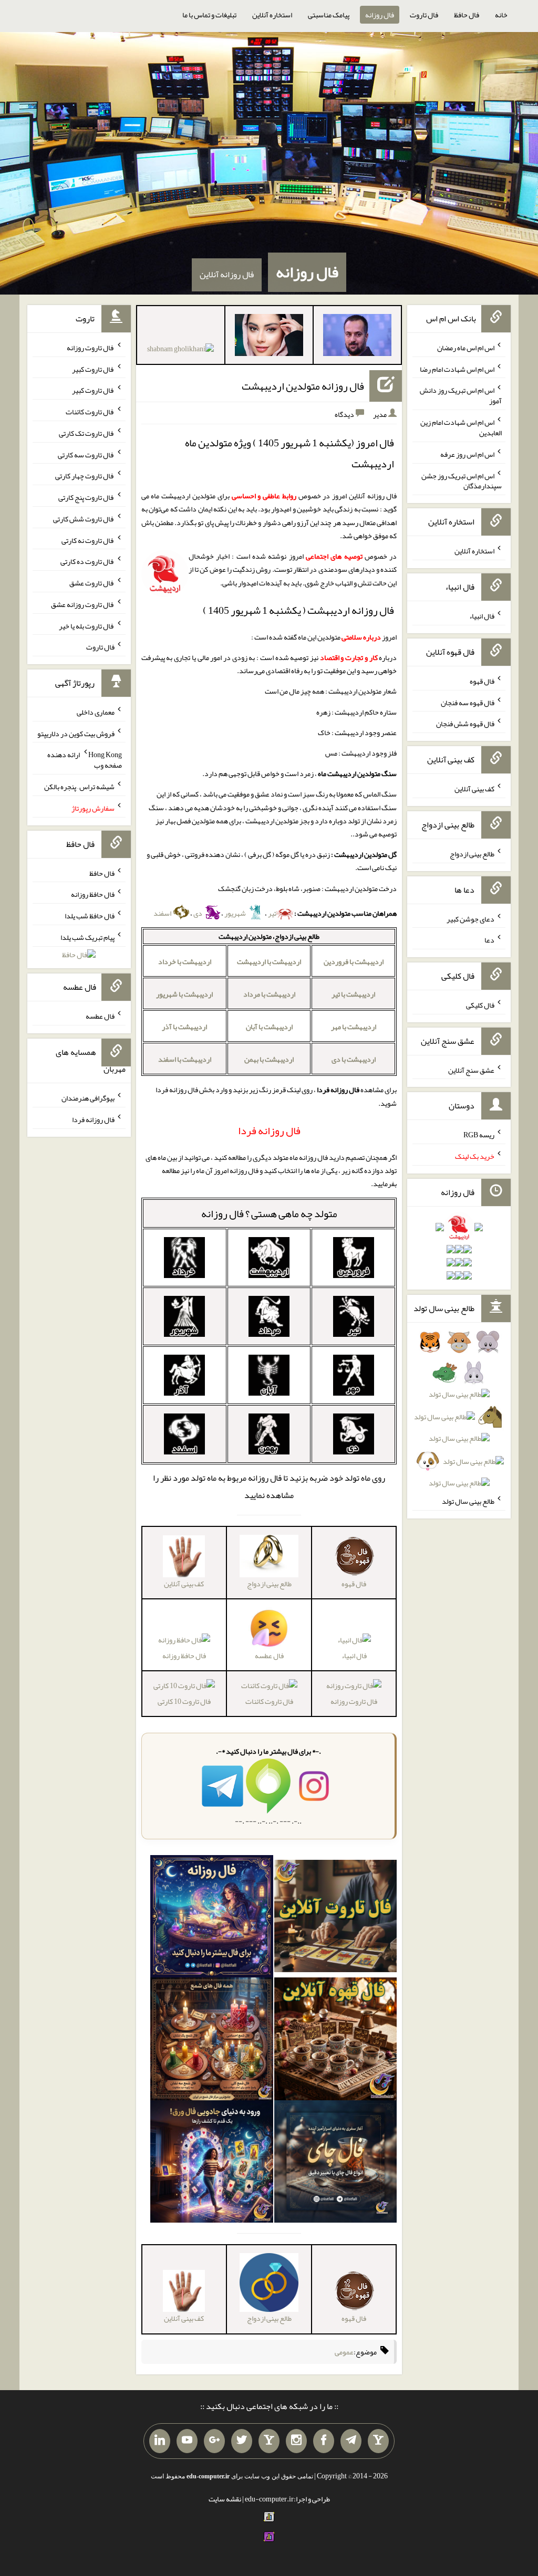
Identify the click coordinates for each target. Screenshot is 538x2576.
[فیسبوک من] (324, 2441)
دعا (489, 940)
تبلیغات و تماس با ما (209, 15)
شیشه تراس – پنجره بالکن (79, 787)
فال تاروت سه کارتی (86, 454)
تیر (272, 913)
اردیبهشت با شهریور (184, 994)
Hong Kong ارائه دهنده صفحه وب (85, 760)
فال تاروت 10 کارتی (184, 1701)
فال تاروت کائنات (269, 1701)
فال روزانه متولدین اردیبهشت (303, 386)
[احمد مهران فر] (357, 337)
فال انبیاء (354, 1656)
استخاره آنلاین (272, 15)
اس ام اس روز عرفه (467, 454)
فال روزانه (380, 15)
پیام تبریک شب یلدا (87, 937)
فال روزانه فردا (93, 1119)
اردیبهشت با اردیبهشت (269, 961)
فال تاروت (424, 15)
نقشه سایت (225, 2499)
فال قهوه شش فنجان (465, 724)
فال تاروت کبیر (93, 369)
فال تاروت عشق (92, 583)
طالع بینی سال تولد (468, 1501)
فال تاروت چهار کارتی (85, 476)
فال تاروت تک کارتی (87, 433)
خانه (501, 15)
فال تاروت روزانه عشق (83, 604)
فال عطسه (100, 1016)
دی (198, 913)
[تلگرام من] (351, 2441)
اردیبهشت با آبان (269, 1027)
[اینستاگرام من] (296, 2441)
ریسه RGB (479, 1135)
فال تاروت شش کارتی (84, 519)
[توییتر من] (242, 2441)
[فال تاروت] (336, 1919)
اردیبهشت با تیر (353, 994)
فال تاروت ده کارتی (87, 561)
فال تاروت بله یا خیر (87, 625)
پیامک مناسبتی (329, 15)
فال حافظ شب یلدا (90, 916)
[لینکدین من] (160, 2441)
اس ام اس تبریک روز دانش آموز (461, 395)
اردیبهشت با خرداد (185, 961)
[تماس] (269, 2441)
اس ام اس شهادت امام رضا (457, 369)
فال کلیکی (480, 1005)
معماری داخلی (96, 712)
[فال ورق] (212, 2164)
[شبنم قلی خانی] (180, 351)
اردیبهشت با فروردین (354, 961)
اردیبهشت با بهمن (269, 1059)
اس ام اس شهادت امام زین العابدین (461, 427)
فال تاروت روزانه (354, 1701)
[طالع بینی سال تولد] (459, 1416)
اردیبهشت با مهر (354, 1027)
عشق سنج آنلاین (471, 1070)
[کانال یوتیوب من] (187, 2441)
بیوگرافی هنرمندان (88, 1098)
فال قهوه (482, 681)
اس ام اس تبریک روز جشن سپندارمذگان (462, 480)
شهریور (236, 913)
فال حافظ (467, 15)
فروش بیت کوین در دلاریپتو (76, 733)
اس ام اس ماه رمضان (466, 348)
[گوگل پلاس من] (214, 2441)
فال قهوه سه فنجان (468, 702)
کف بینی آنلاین (474, 789)
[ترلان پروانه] (269, 337)
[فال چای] (336, 2164)
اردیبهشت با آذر (184, 1027)
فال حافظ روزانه (184, 1656)
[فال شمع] (212, 2041)
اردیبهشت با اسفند (185, 1059)
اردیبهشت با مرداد (269, 994)
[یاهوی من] (378, 2441)
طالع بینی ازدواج (472, 854)
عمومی (344, 2352)
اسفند (163, 913)
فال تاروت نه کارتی (88, 540)
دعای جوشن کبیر (470, 918)
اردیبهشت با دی (354, 1059)
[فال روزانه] (212, 1919)
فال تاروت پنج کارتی (86, 497)
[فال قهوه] (336, 2041)
